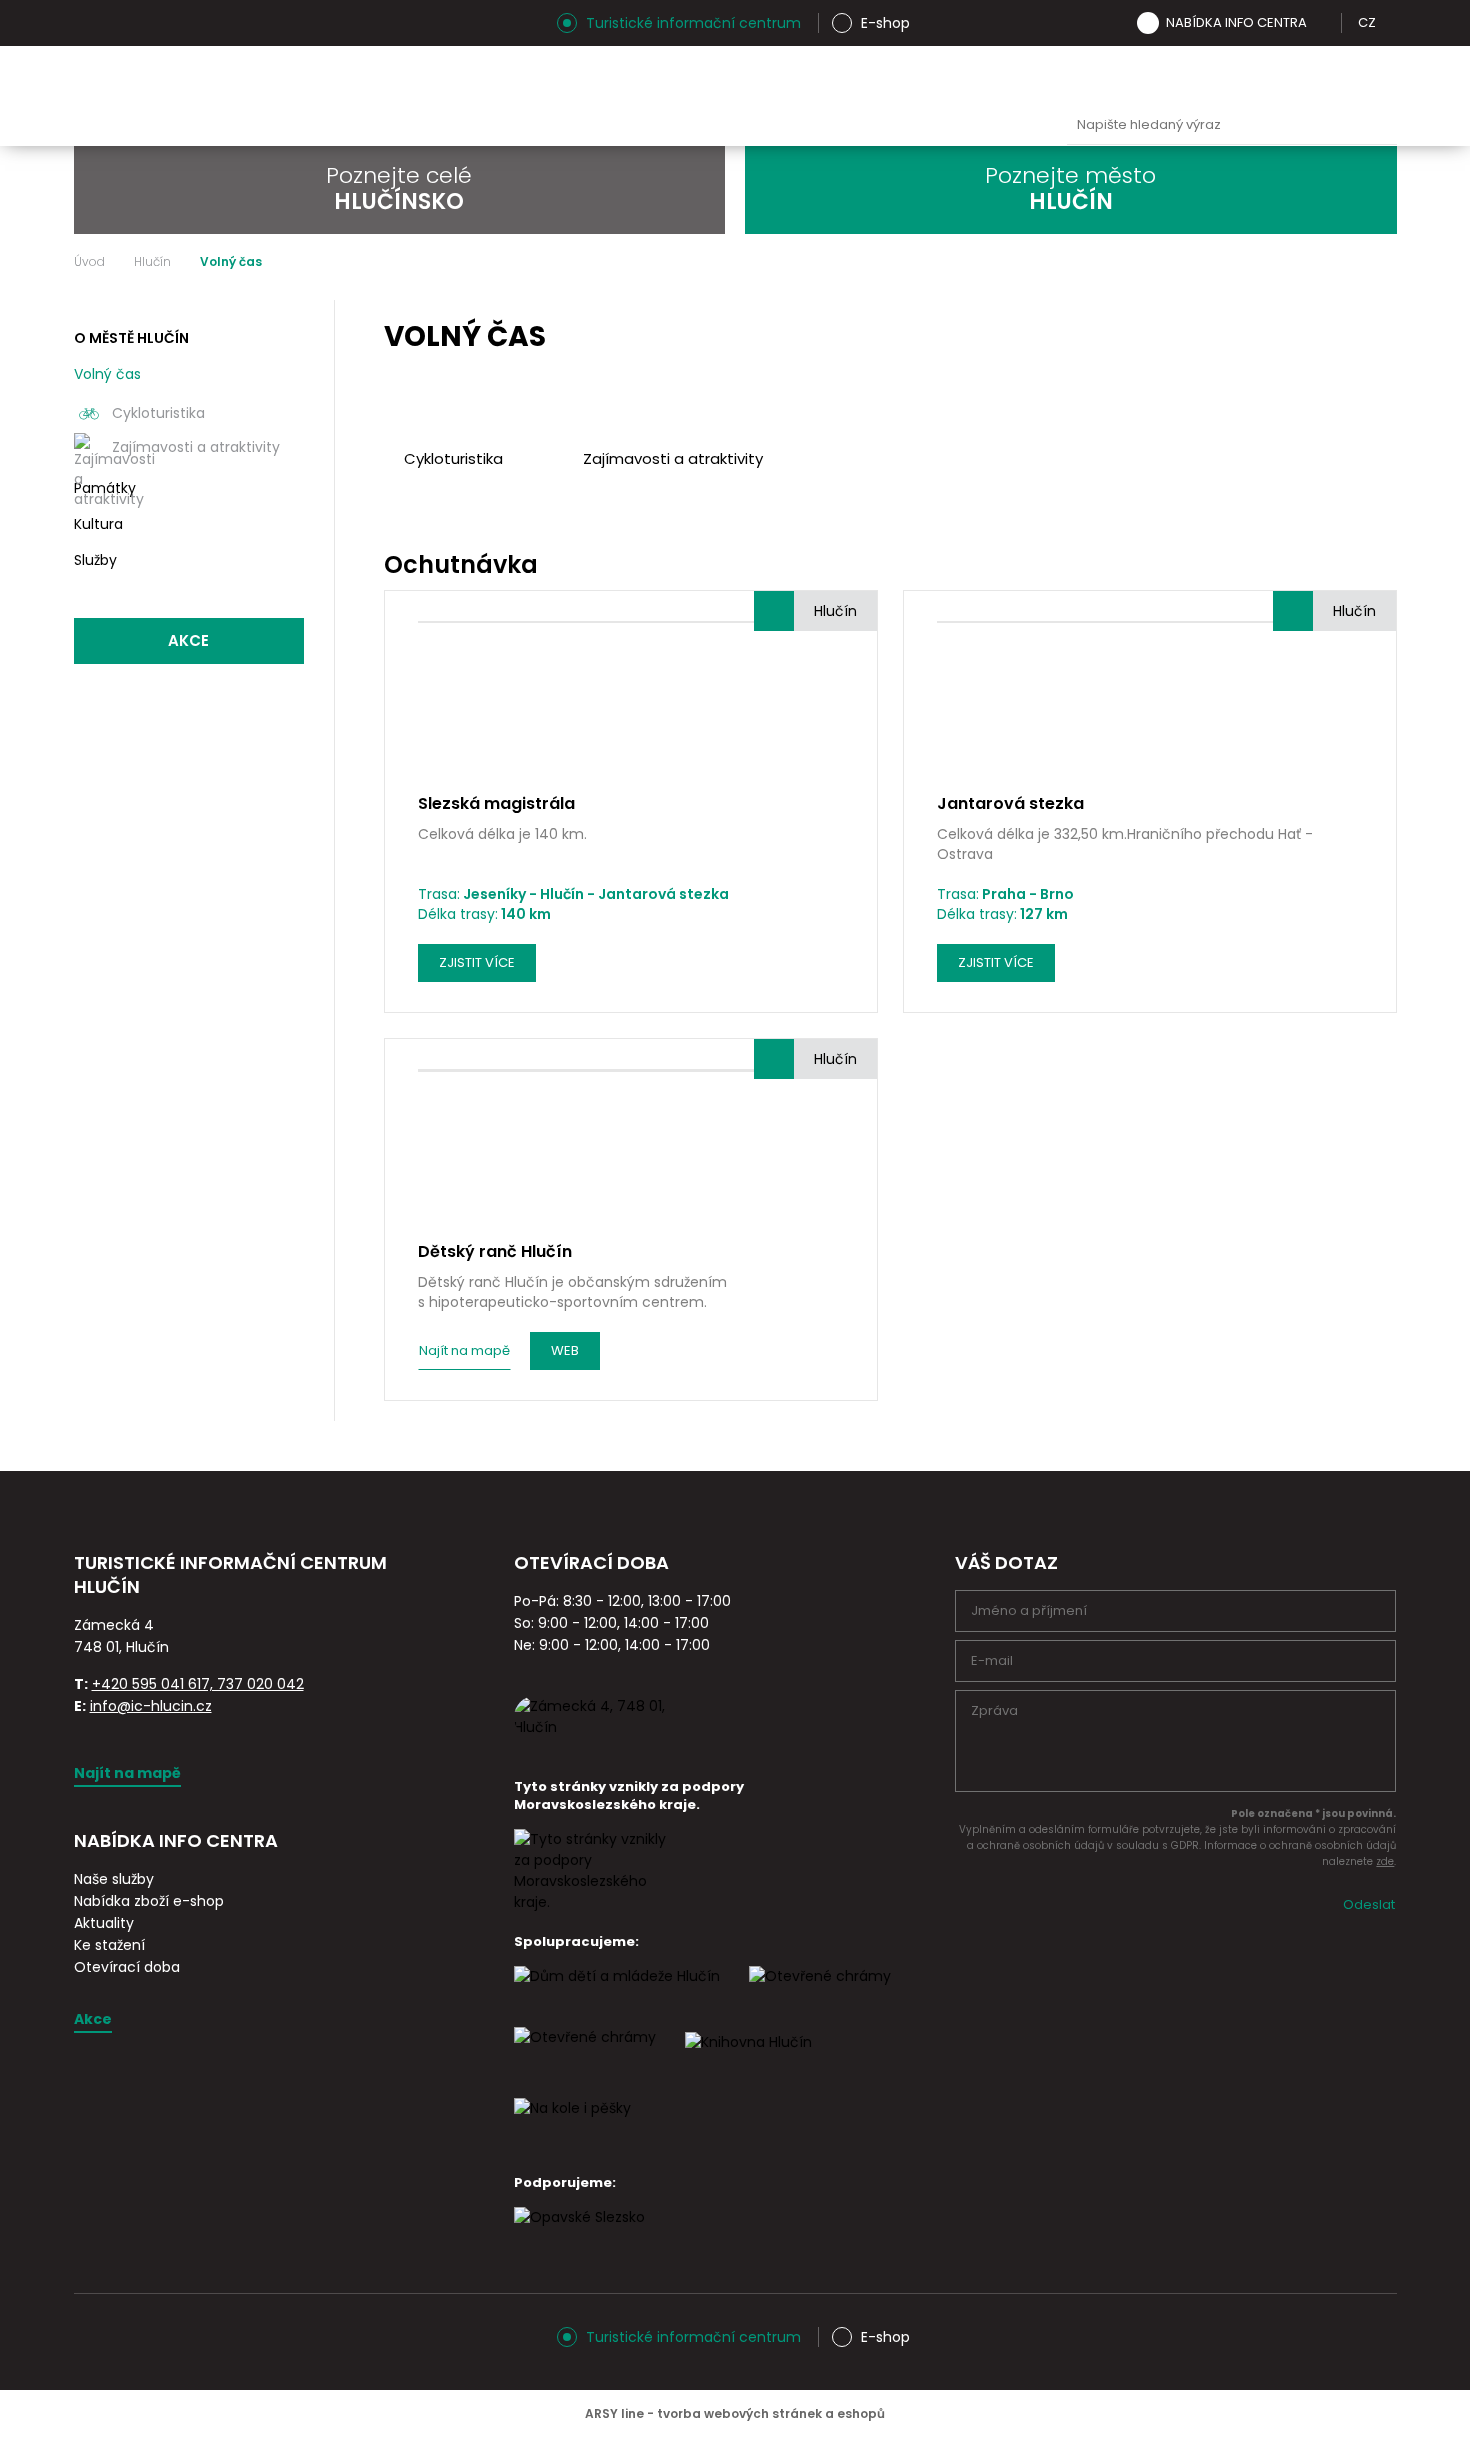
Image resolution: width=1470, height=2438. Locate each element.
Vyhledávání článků (1232, 125)
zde (1385, 1861)
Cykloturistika (158, 413)
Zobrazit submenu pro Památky (286, 489)
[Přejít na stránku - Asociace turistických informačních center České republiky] (299, 1610)
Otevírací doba (127, 1967)
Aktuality (104, 1923)
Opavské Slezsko (1352, 76)
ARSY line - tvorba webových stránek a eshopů (735, 2413)
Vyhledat (1377, 126)
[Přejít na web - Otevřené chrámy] (585, 2055)
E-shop (885, 23)
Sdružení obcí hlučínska (1164, 76)
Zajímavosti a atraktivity (196, 447)
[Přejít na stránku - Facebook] (124, 23)
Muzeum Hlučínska (1070, 76)
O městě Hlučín (131, 338)
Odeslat (1369, 1904)
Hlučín (1258, 76)
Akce (188, 640)
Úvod (89, 262)
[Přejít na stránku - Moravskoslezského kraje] (594, 1902)
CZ (1367, 22)
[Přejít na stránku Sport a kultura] (820, 1994)
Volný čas (107, 374)
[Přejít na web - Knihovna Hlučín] (748, 2060)
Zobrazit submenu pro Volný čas (286, 375)
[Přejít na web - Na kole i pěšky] (572, 2126)
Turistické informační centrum (693, 23)
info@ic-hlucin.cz (151, 1706)
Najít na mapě (464, 1350)
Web (565, 1350)
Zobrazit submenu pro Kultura (286, 525)
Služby (95, 560)
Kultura (98, 524)
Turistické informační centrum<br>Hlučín (321, 96)
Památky (105, 488)
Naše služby (114, 1879)
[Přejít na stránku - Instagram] (89, 23)
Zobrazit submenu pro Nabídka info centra (1321, 23)
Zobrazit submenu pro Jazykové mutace (1390, 23)
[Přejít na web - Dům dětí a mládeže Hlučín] (617, 1994)
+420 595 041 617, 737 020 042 (198, 1684)
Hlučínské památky (976, 76)
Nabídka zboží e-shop (149, 1901)
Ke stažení (109, 1945)
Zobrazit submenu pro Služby (286, 561)
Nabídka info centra (1236, 22)
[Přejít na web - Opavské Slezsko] (579, 2235)
